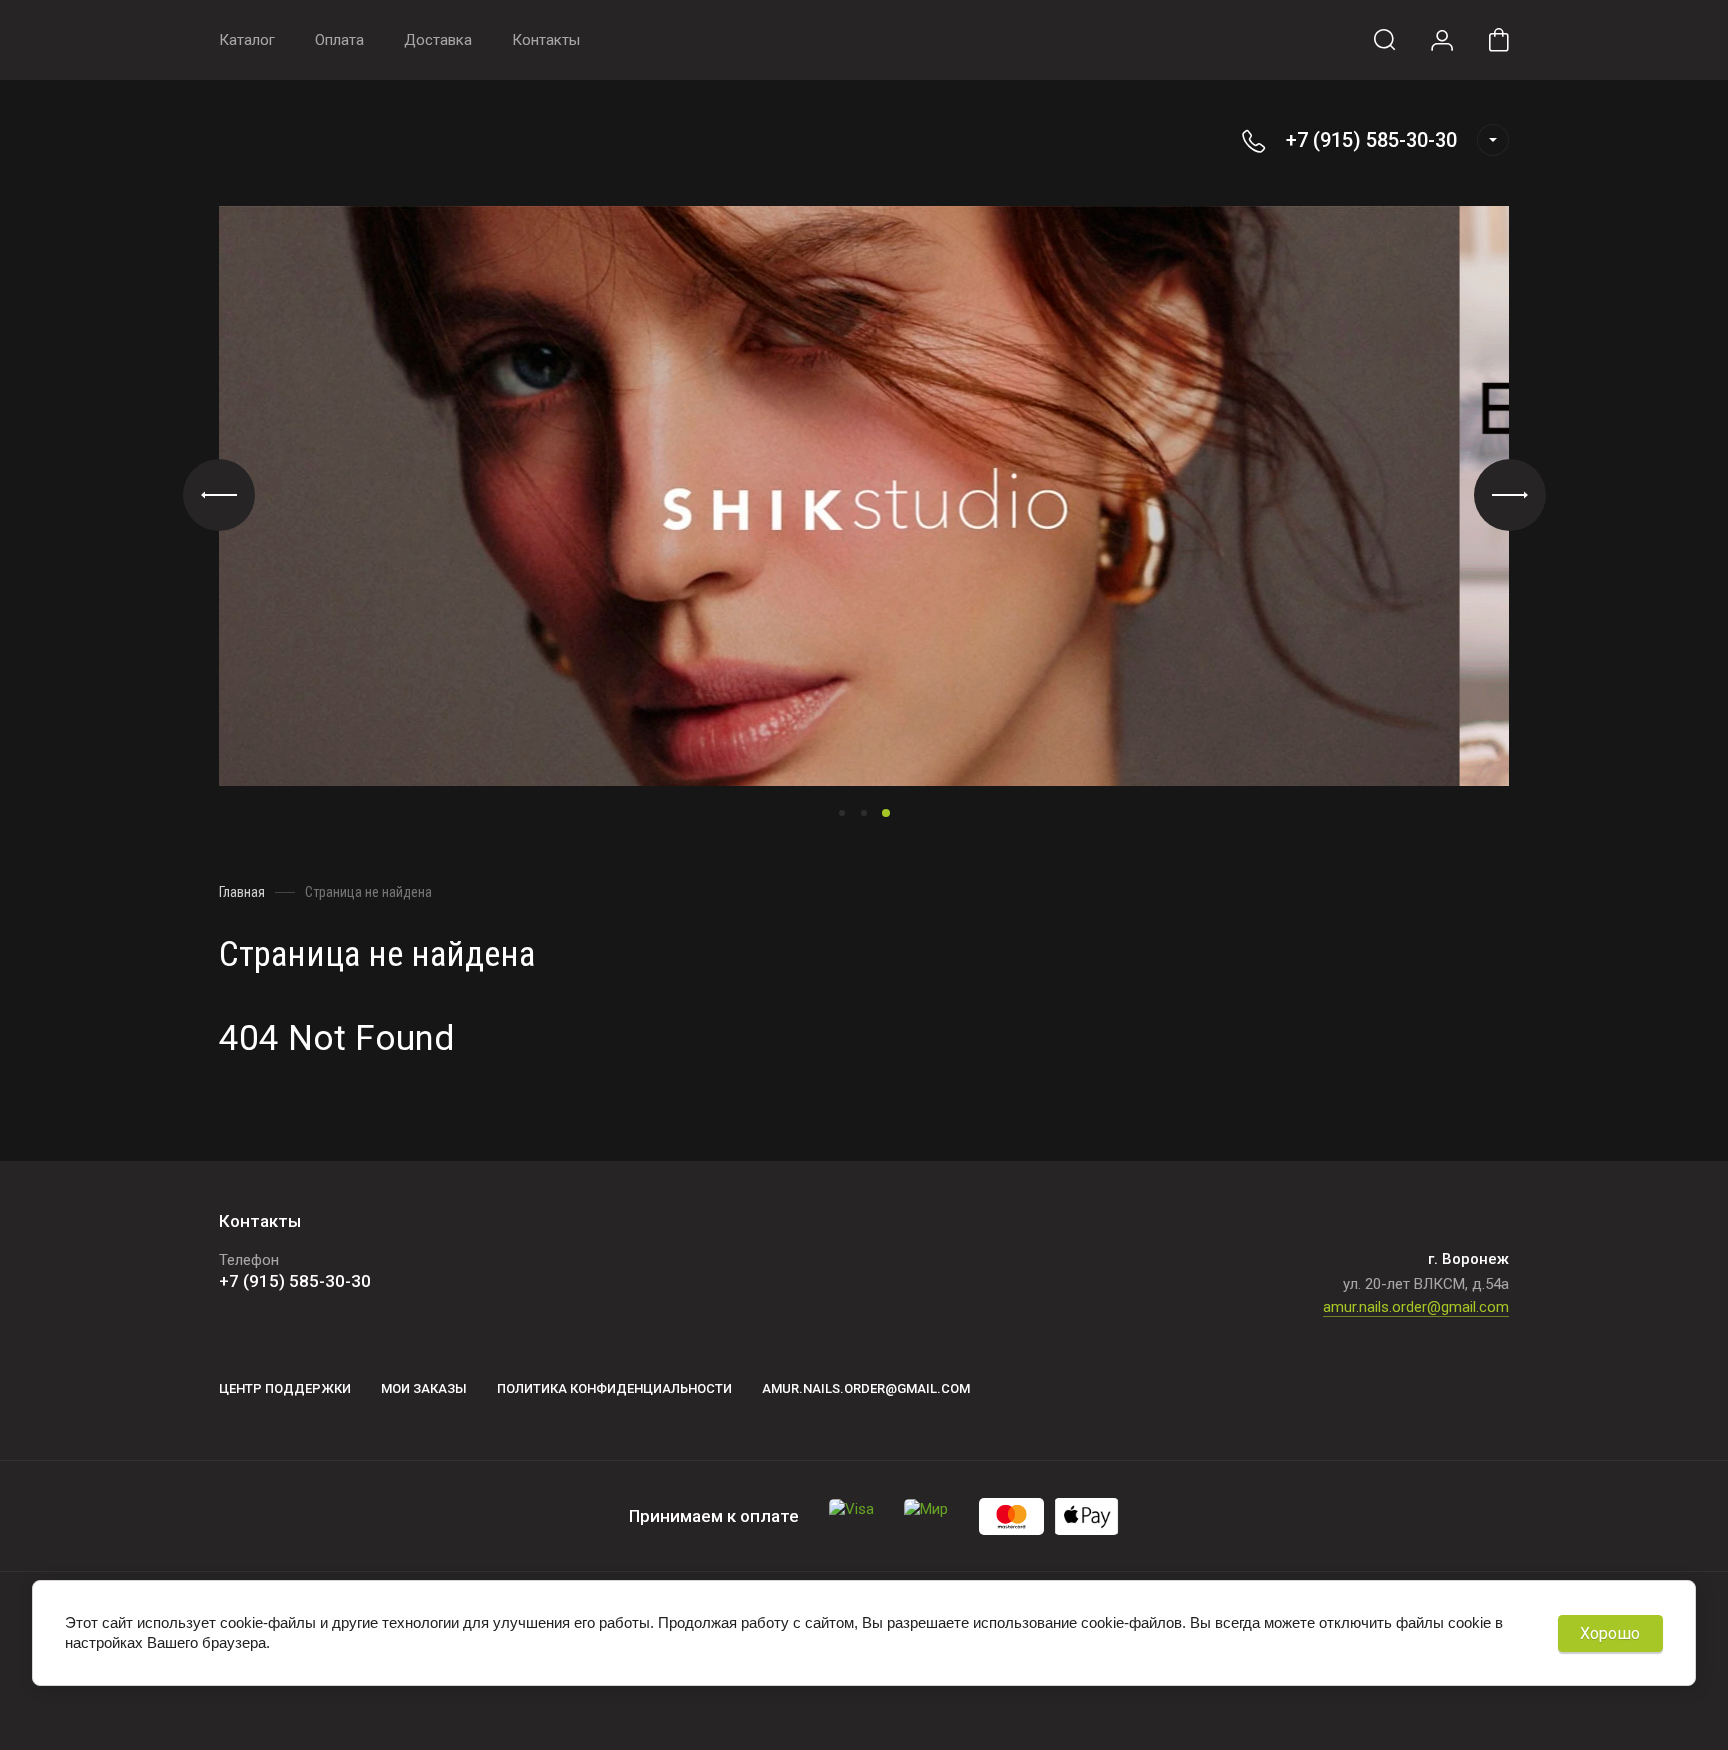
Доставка (438, 40)
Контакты (546, 40)
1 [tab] (842, 813)
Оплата (339, 40)
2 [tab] (864, 813)
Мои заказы (424, 1388)
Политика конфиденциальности (614, 1388)
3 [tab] (886, 813)
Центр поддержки (285, 1388)
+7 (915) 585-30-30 (1371, 140)
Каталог (247, 40)
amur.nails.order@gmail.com (1416, 1307)
